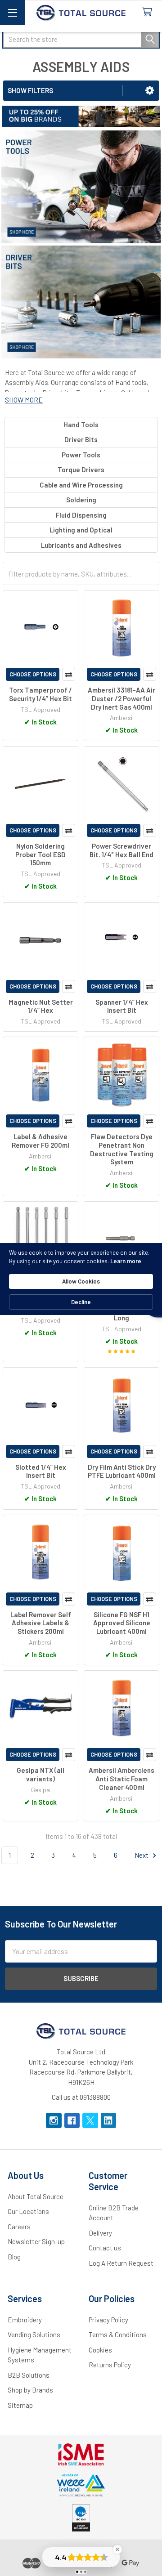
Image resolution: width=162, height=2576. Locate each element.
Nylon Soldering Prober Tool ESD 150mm (40, 854)
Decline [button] (81, 1302)
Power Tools (81, 455)
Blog (14, 2257)
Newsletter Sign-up (36, 2241)
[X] (90, 2121)
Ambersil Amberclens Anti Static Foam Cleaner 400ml (121, 1779)
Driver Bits (81, 439)
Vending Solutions (34, 2334)
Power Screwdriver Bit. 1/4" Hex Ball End (121, 850)
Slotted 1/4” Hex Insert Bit (41, 1471)
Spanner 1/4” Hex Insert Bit (122, 1006)
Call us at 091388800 (81, 2097)
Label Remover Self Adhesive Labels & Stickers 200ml (41, 1623)
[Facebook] (72, 2121)
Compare (69, 674)
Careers (19, 2227)
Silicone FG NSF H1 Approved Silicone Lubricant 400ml (122, 1623)
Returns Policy (110, 2365)
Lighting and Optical (81, 530)
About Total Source (36, 2196)
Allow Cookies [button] (81, 1281)
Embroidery (25, 2320)
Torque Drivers (81, 470)
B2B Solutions (29, 2375)
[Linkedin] (109, 2121)
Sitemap (20, 2405)
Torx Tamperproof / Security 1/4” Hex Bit (40, 694)
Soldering (81, 500)
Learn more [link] (126, 1261)
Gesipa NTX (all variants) (40, 1774)
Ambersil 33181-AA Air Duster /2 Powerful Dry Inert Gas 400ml (121, 698)
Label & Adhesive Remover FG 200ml (40, 1141)
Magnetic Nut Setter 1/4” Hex (41, 1006)
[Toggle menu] (12, 12)
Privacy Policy (108, 2320)
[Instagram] (54, 2121)
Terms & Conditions (118, 2334)
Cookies (100, 2350)
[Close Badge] (117, 2549)
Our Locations (28, 2211)
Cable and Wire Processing (81, 485)
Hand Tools (81, 425)
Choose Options (33, 674)
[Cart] (149, 12)
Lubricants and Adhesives (81, 545)
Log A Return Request (121, 2263)
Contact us (105, 2248)
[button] (150, 90)
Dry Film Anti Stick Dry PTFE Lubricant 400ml (122, 1471)
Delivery (100, 2233)
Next (142, 1855)
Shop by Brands (30, 2390)
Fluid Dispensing (81, 515)
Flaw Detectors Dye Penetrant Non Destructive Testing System (122, 1149)
